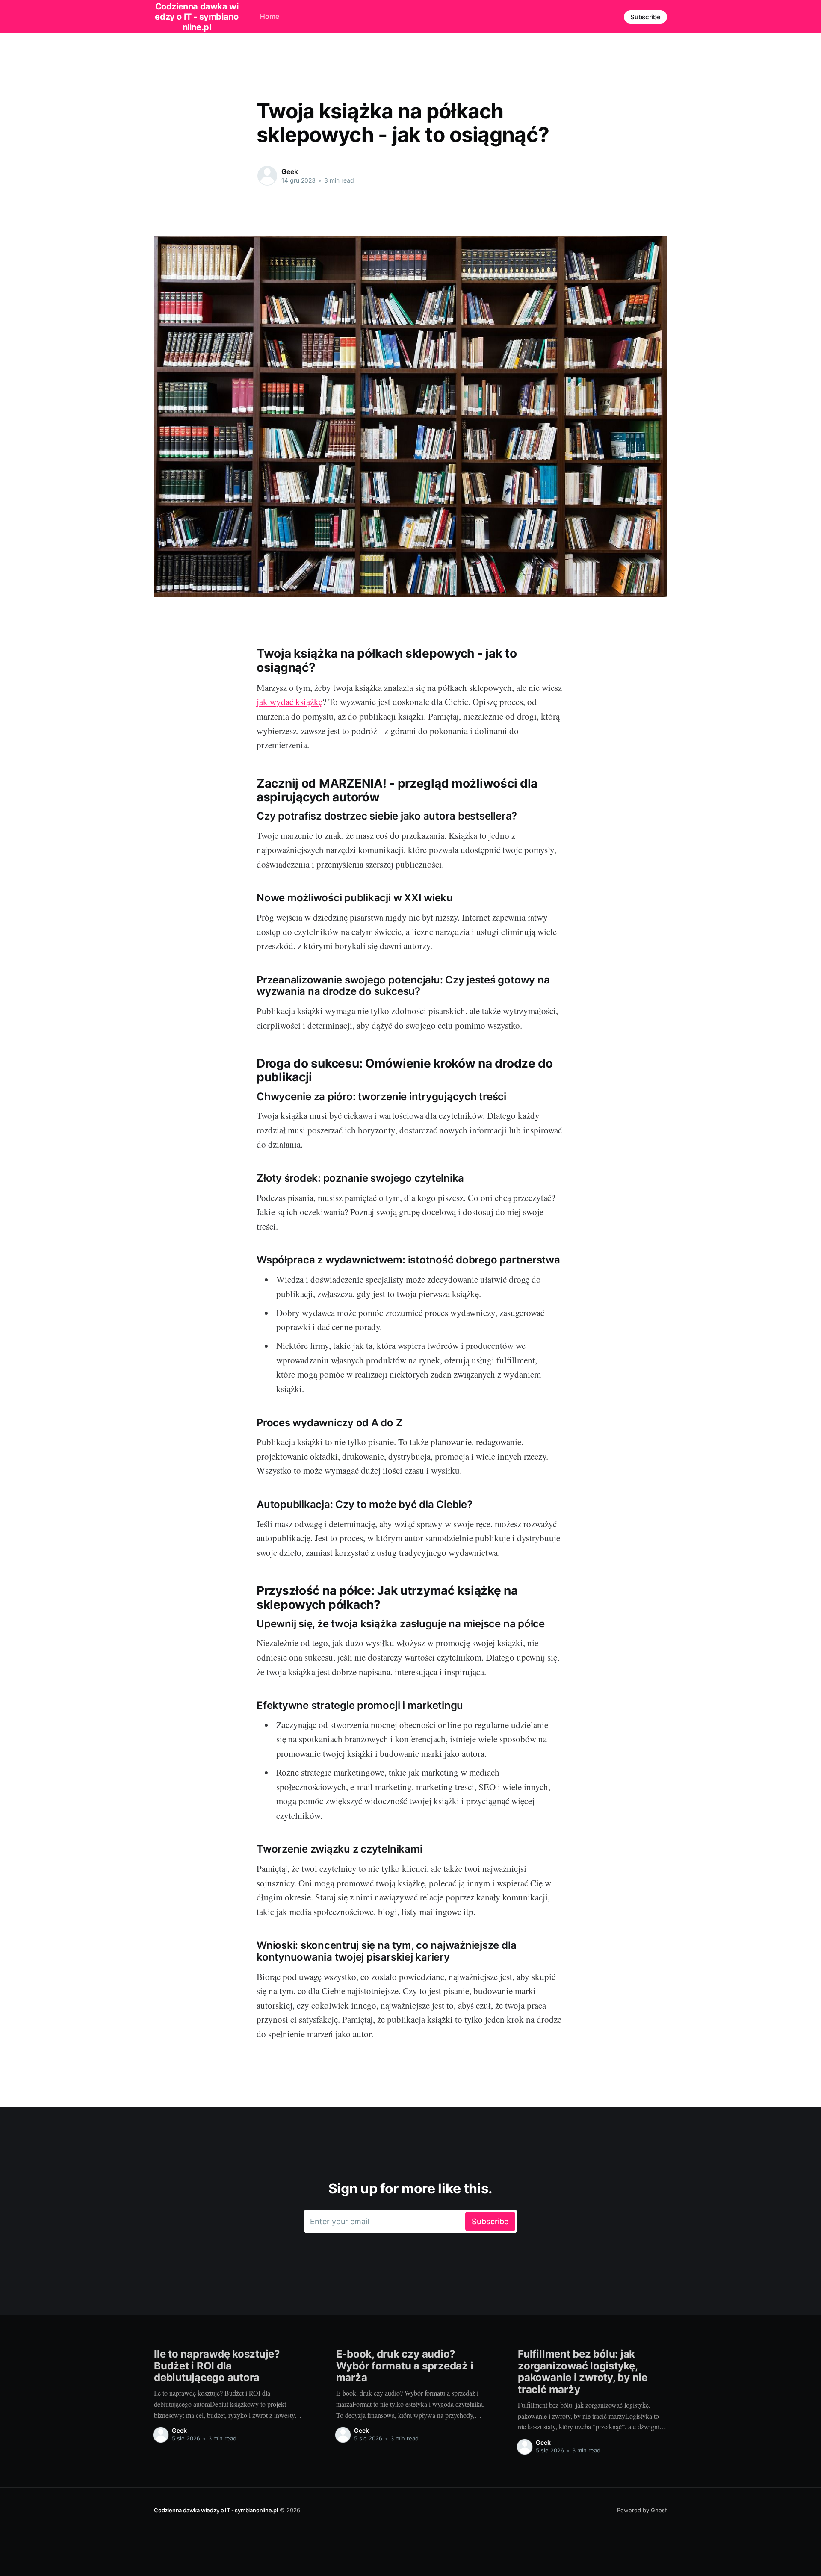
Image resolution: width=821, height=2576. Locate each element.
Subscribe (645, 17)
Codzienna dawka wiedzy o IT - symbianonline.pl (216, 2510)
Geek (289, 171)
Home (270, 16)
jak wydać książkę (289, 702)
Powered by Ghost (642, 2510)
